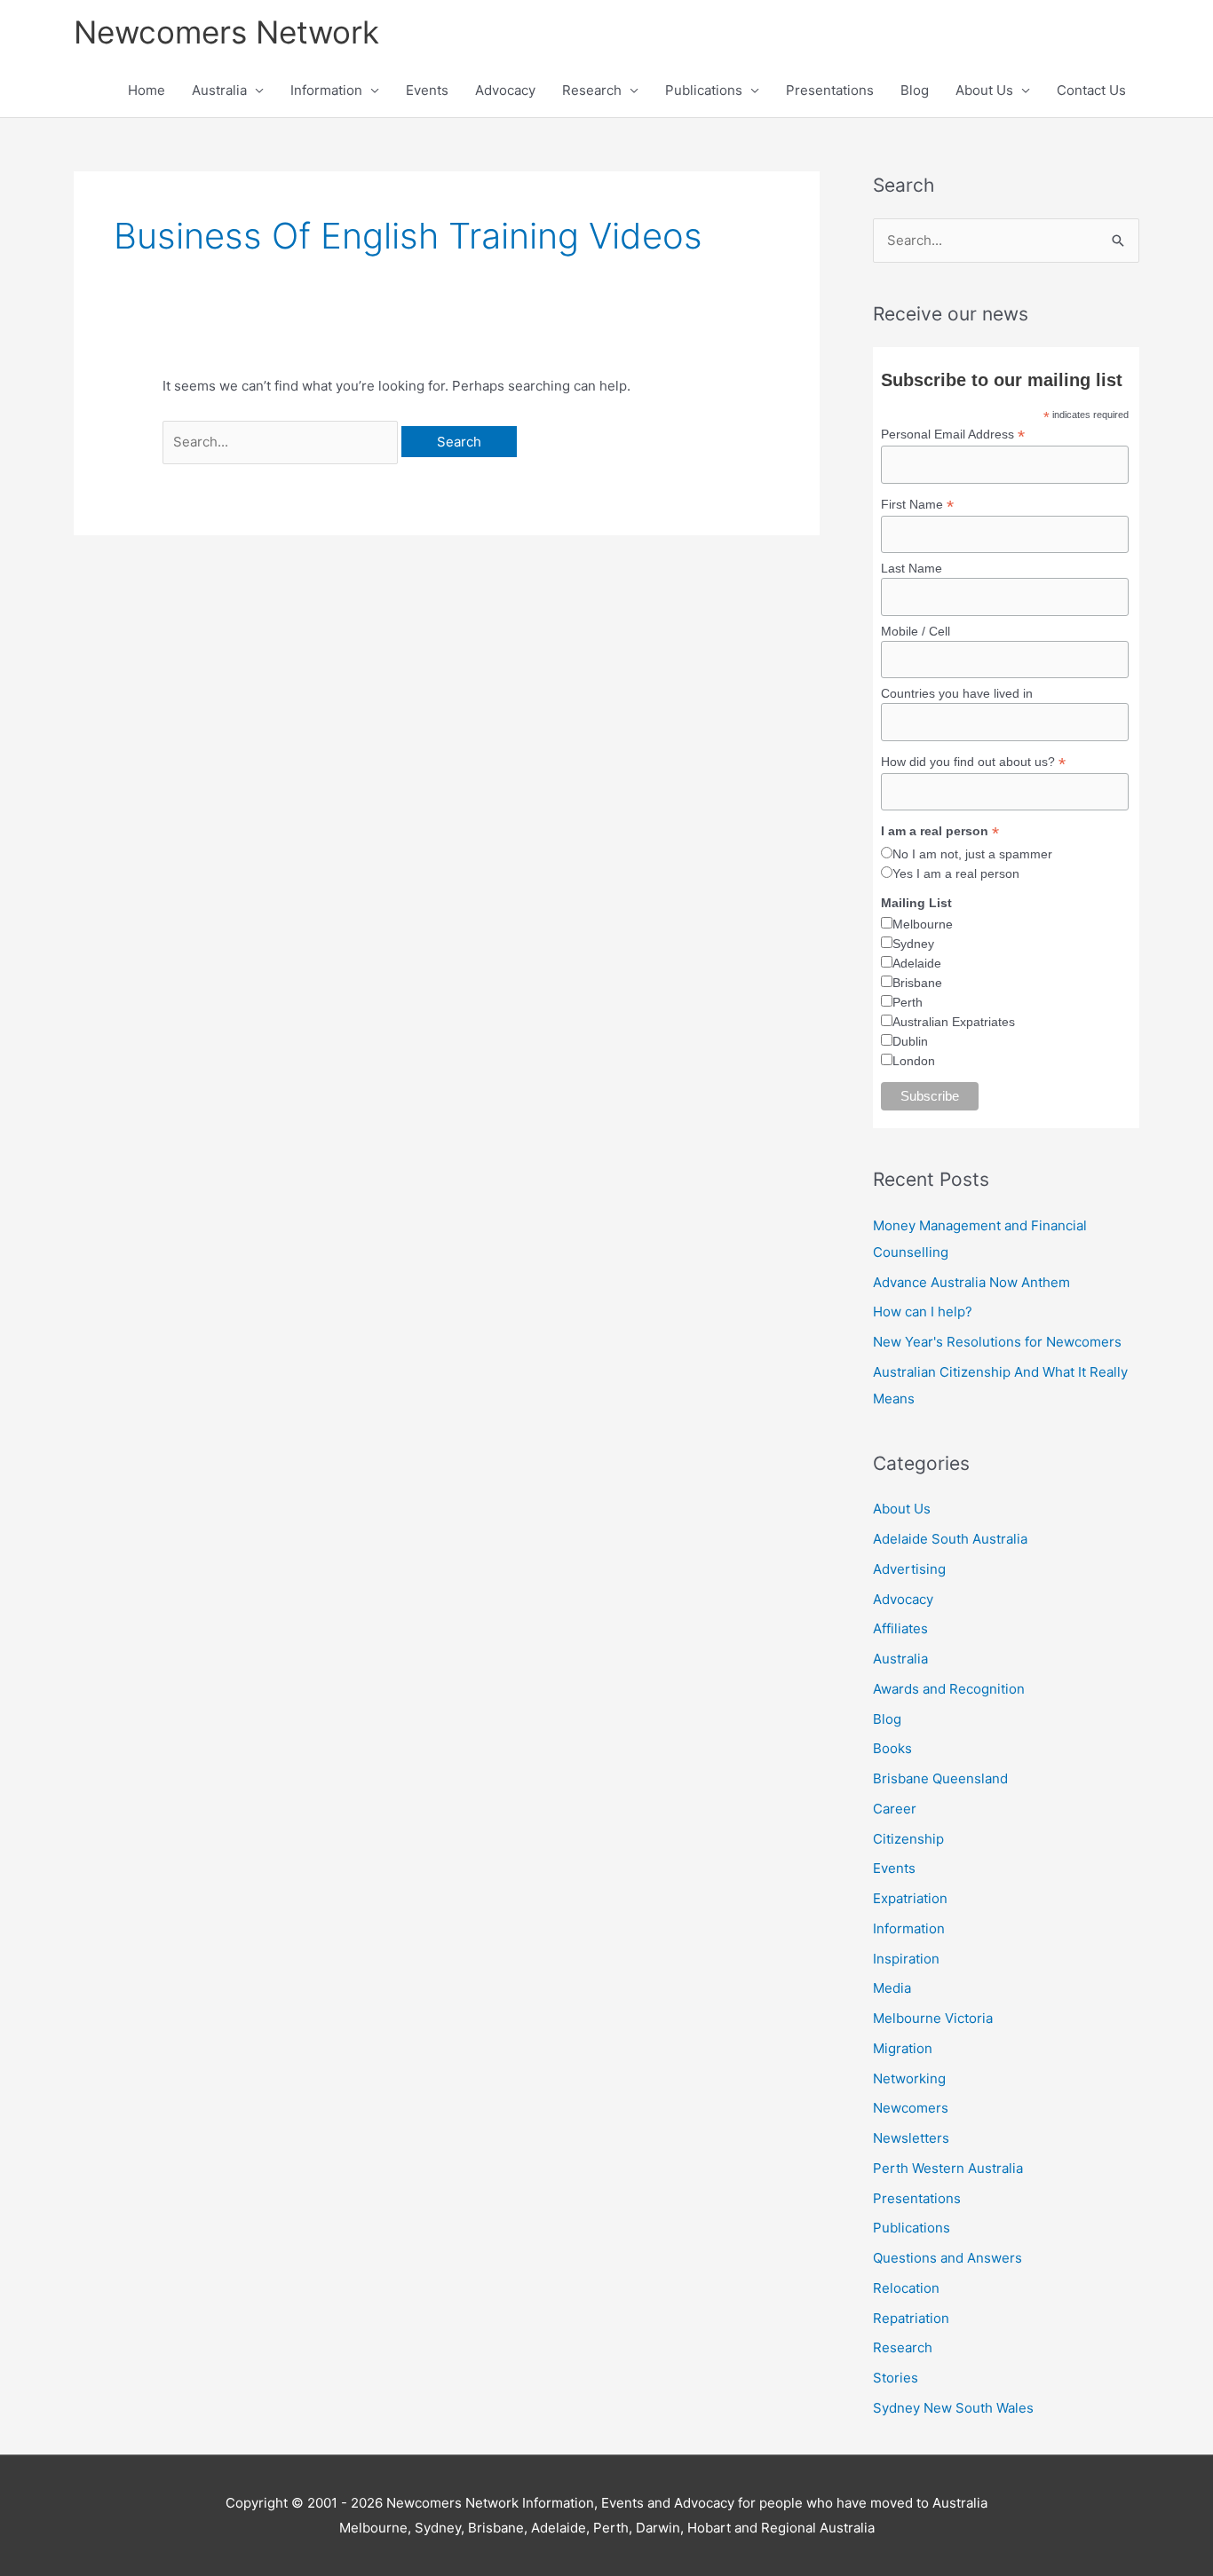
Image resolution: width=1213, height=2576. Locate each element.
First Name (917, 505)
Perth (908, 1002)
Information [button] (326, 90)
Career (895, 1809)
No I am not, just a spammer (972, 854)
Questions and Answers (947, 2258)
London (914, 1061)
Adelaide (917, 963)
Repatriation (911, 2318)
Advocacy (505, 90)
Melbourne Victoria (933, 2018)
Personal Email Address (953, 435)
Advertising (909, 1569)
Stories (896, 2378)
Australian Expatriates (954, 1022)
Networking (909, 2078)
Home (147, 90)
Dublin (910, 1041)
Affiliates (900, 1628)
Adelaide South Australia (950, 1539)
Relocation (906, 2288)
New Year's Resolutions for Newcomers (997, 1342)
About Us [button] (984, 90)
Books (892, 1748)
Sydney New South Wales (953, 2408)
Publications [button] (704, 90)
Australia (900, 1659)
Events (427, 90)
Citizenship (908, 1839)
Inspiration (906, 1959)
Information (909, 1928)
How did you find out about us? (973, 762)
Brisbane (917, 983)
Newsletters (911, 2138)
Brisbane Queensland (940, 1778)
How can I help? (923, 1312)
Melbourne (923, 924)
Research (903, 2347)
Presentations (830, 90)
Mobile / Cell (916, 631)
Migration (903, 2048)
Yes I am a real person (956, 873)
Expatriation (910, 1898)
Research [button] (592, 90)
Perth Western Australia (948, 2168)
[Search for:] (282, 442)
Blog (915, 90)
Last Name (912, 568)
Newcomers (911, 2108)
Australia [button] (219, 90)
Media (892, 1988)
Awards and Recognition (949, 1689)
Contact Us (1091, 90)
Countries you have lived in (957, 693)
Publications (912, 2228)
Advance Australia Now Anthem (971, 1282)
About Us (902, 1509)
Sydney (913, 944)
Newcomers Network (226, 32)
